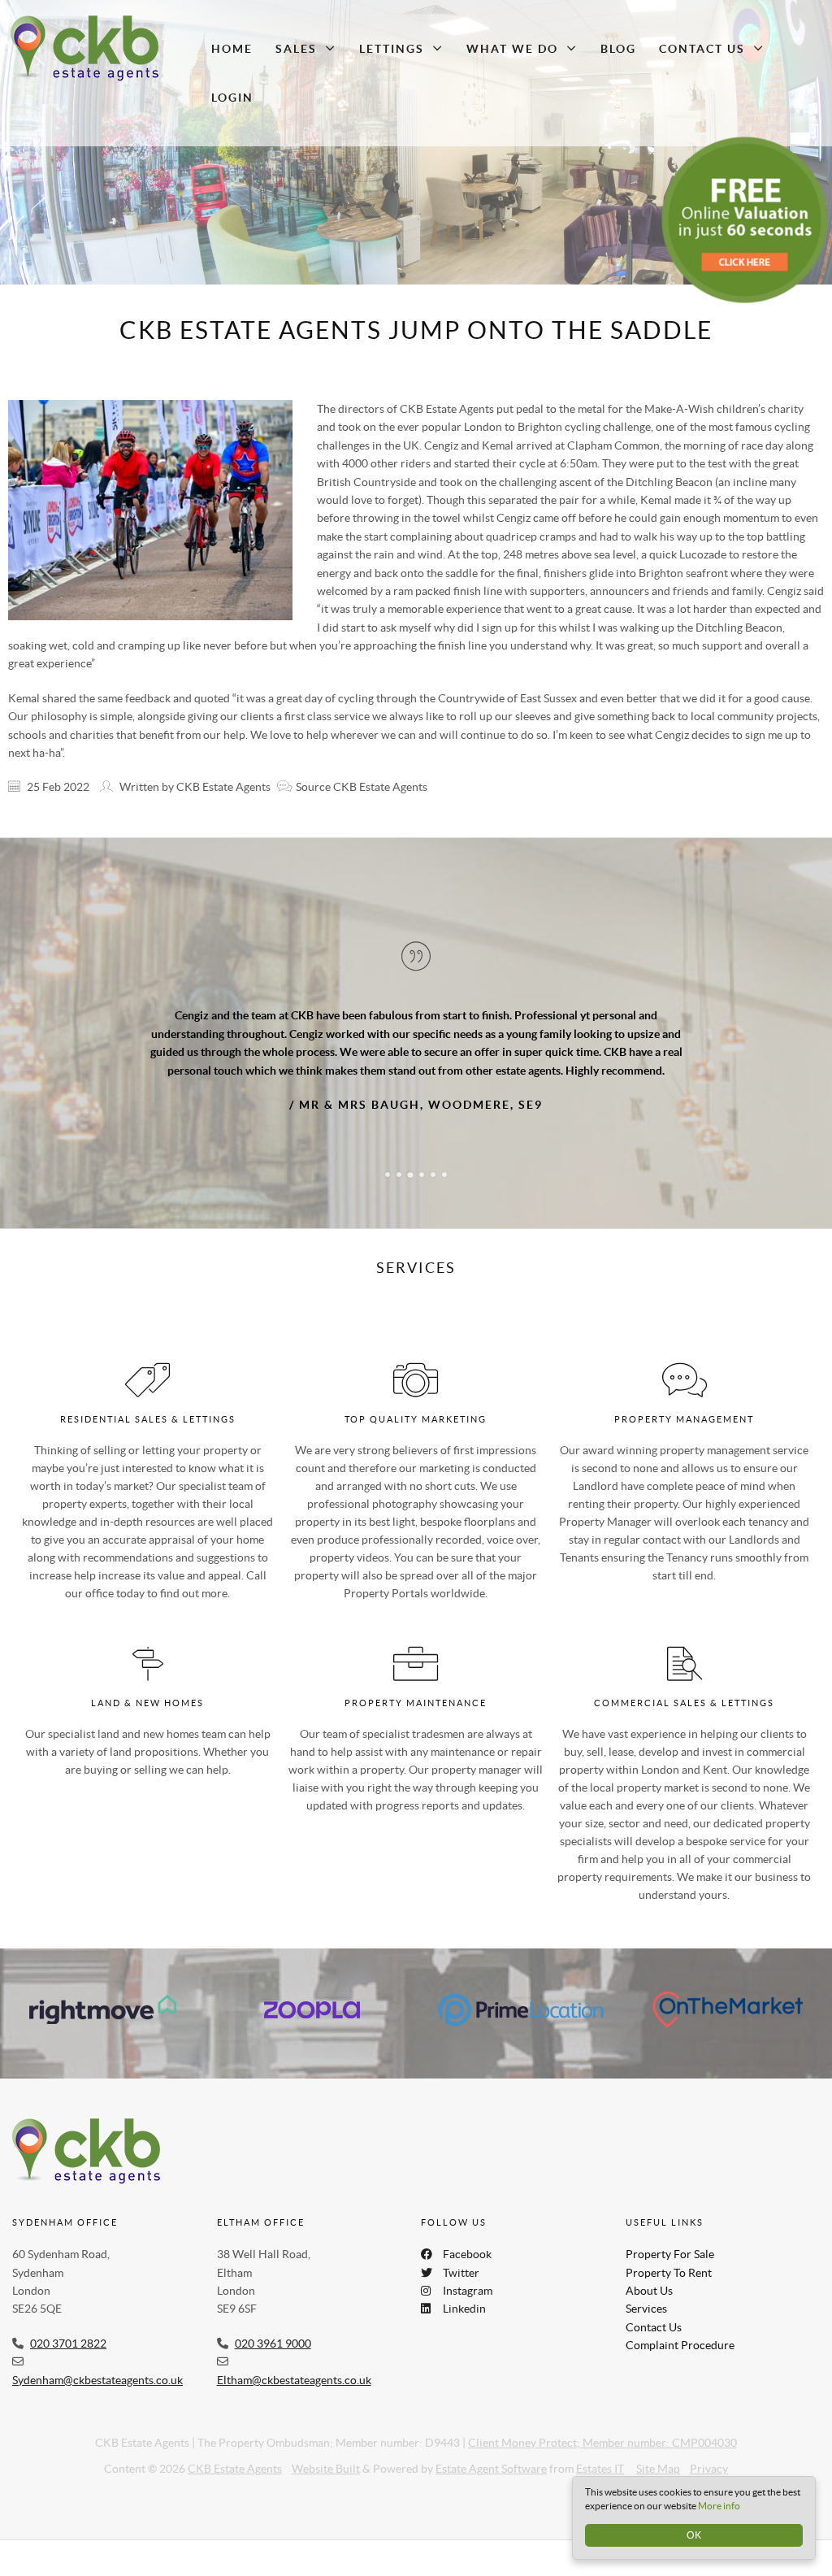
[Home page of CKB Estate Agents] (99, 49)
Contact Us (654, 2311)
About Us (649, 2274)
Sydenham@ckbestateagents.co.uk (97, 2364)
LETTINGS (392, 49)
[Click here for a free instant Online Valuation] (745, 220)
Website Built (326, 2453)
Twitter (461, 2257)
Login (232, 98)
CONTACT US (702, 49)
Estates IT (600, 2453)
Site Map (658, 2453)
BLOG (618, 49)
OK (694, 2535)
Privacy (709, 2453)
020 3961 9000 (273, 2327)
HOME (232, 49)
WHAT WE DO (512, 49)
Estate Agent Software (491, 2453)
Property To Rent (669, 2257)
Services (646, 2293)
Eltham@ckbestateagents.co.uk (294, 2364)
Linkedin (464, 2293)
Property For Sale (670, 2239)
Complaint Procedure (680, 2330)
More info (719, 2506)
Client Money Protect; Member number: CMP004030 (602, 2426)
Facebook (467, 2239)
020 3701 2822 (68, 2327)
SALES (296, 49)
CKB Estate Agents (235, 2453)
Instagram (468, 2274)
